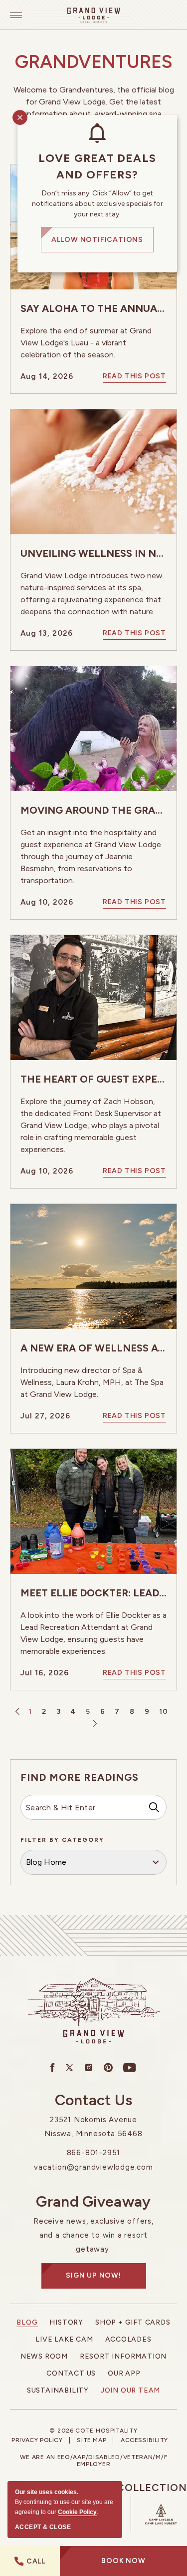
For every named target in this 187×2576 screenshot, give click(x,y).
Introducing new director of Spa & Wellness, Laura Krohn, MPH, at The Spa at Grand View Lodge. (92, 1382)
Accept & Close (43, 2527)
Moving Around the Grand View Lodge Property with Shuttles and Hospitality (93, 810)
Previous (19, 1712)
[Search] (154, 1807)
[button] (123, 2561)
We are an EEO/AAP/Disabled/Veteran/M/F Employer (94, 2461)
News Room (44, 2356)
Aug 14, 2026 (47, 376)
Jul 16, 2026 (45, 1673)
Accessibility (144, 2440)
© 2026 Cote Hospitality (93, 2431)
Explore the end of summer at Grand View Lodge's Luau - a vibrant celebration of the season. (86, 343)
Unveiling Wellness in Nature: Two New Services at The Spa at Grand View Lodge (93, 553)
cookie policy (77, 2512)
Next (93, 1724)
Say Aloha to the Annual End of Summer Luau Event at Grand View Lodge (93, 308)
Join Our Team (130, 2390)
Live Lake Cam (64, 2339)
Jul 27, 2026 (45, 1416)
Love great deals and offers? (97, 166)
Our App (124, 2373)
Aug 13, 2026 (47, 633)
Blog (27, 2322)
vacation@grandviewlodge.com (93, 2167)
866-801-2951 (94, 2153)
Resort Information (123, 2356)
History (66, 2322)
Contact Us (94, 2100)
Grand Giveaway (93, 2202)
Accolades (128, 2339)
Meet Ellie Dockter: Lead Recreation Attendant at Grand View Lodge (93, 1593)
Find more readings (80, 1777)
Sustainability (58, 2390)
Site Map (92, 2440)
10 (163, 1712)
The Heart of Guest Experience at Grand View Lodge (93, 1079)
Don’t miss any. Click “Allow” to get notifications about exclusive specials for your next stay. (97, 204)
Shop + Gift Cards (133, 2322)
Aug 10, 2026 (47, 902)
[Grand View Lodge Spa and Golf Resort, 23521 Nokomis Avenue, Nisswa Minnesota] (94, 15)
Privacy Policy (37, 2440)
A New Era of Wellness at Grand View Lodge (93, 1348)
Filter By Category (62, 1840)
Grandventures (94, 62)
